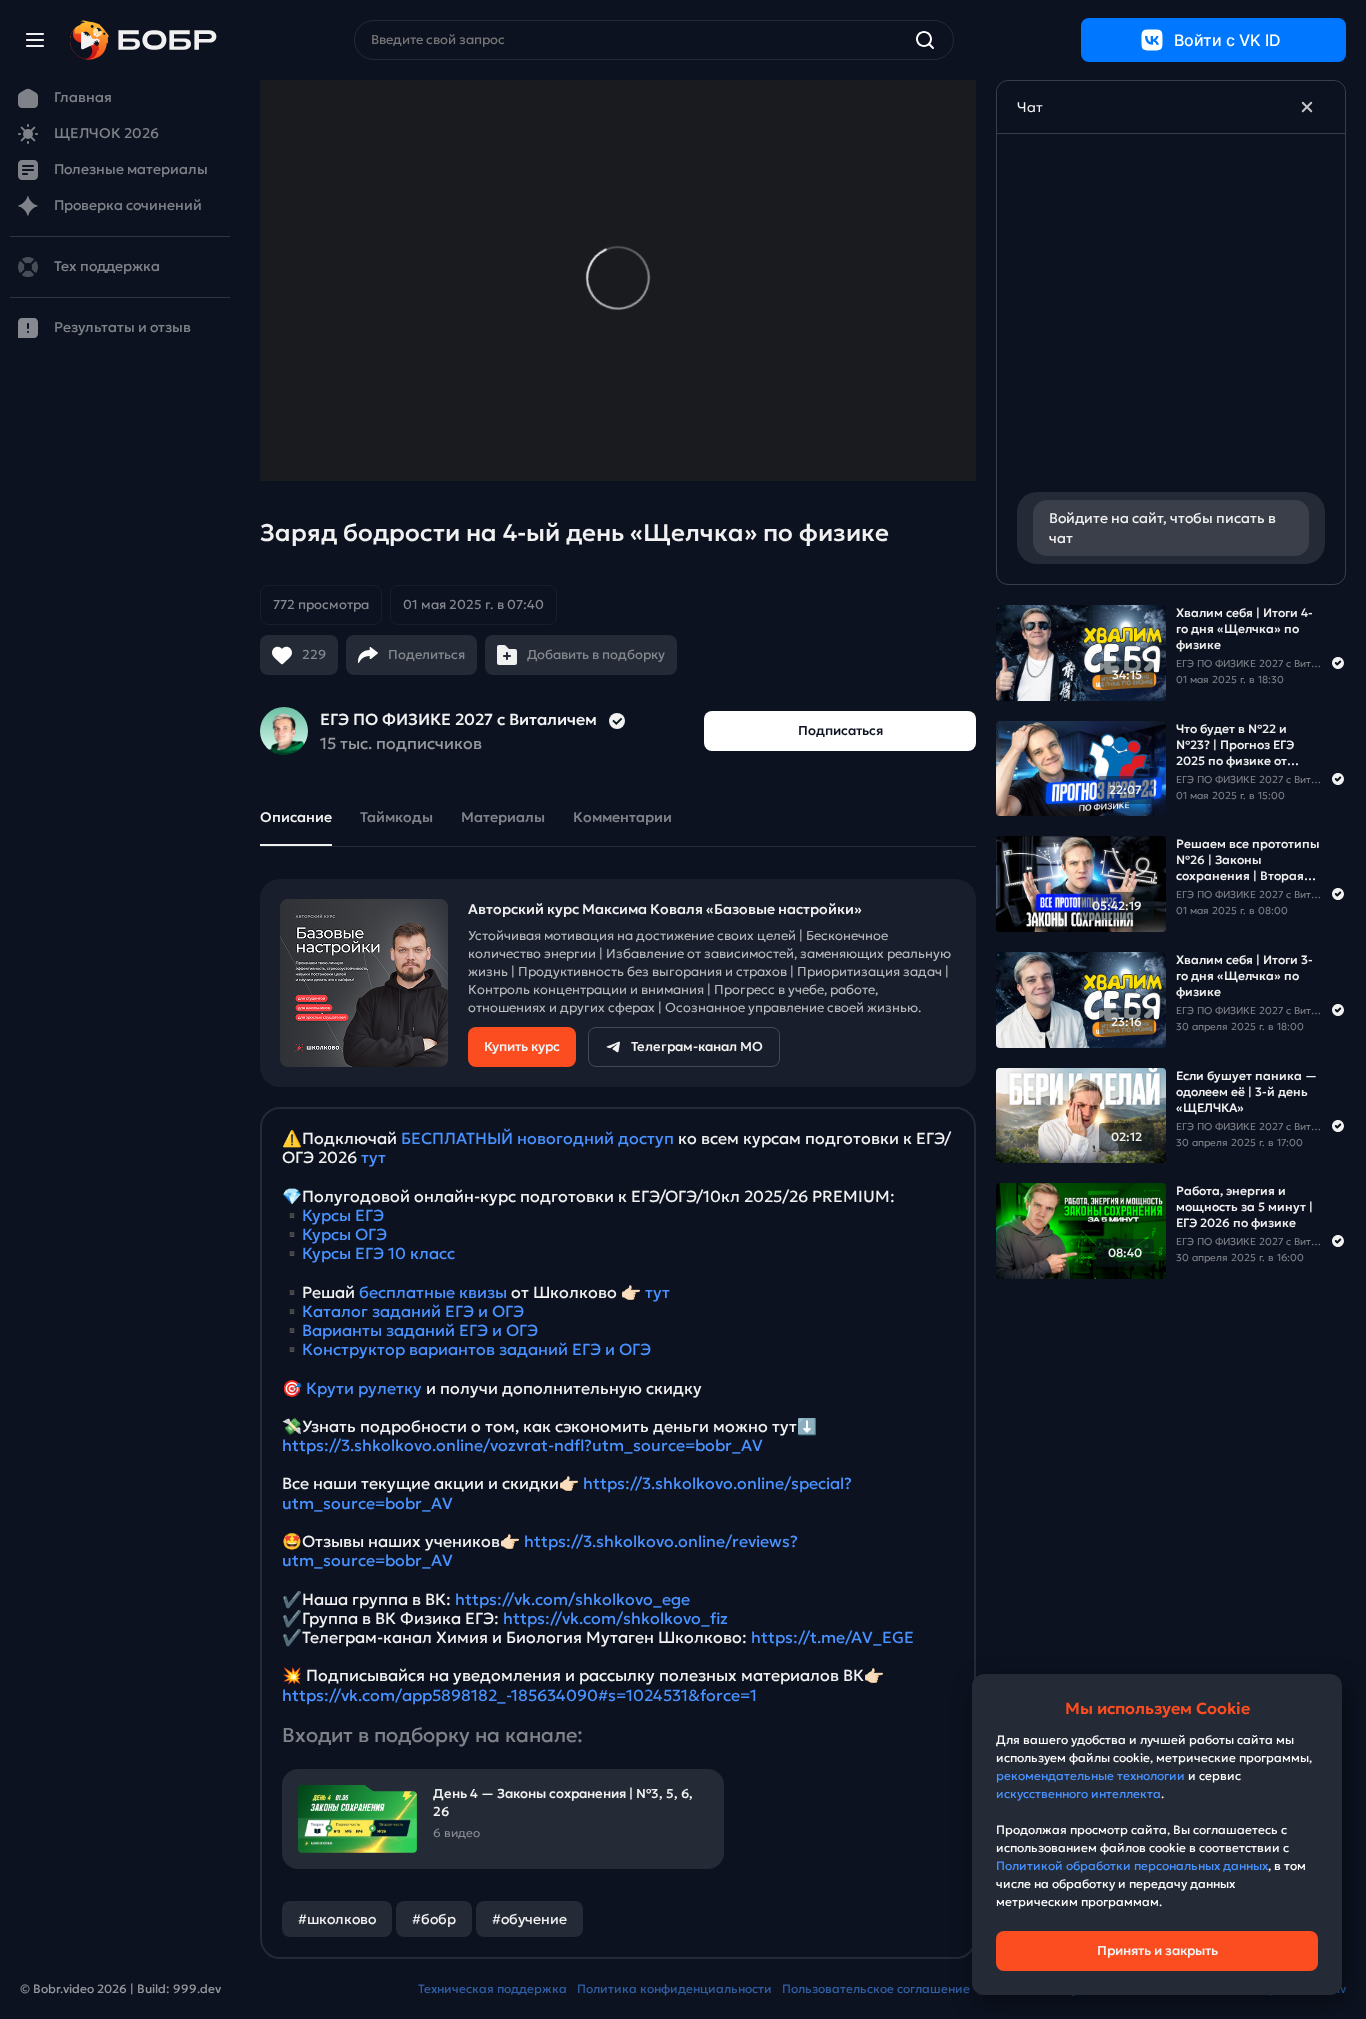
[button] (408, 605)
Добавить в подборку (596, 654)
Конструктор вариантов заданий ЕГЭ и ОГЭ (476, 1349)
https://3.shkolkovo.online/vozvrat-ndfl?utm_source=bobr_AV (522, 1445)
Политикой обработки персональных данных (1132, 1865)
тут (373, 1157)
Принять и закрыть (1157, 1950)
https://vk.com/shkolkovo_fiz (615, 1618)
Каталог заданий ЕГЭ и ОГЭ (413, 1311)
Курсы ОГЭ (344, 1234)
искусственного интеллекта (1078, 1793)
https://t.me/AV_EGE (832, 1637)
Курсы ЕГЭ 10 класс (378, 1253)
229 (314, 654)
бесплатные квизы (433, 1292)
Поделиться (426, 654)
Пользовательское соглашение (876, 1989)
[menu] (35, 40)
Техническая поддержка (492, 1989)
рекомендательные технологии (1090, 1775)
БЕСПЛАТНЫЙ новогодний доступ (537, 1138)
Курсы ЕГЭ (343, 1215)
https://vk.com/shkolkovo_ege (572, 1599)
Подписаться (840, 730)
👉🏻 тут (645, 1292)
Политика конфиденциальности (674, 1989)
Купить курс (522, 1046)
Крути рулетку (364, 1388)
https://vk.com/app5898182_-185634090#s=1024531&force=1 (519, 1695)
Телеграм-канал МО (697, 1046)
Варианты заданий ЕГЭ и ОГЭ (420, 1330)
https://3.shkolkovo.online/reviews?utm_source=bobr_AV (540, 1550)
